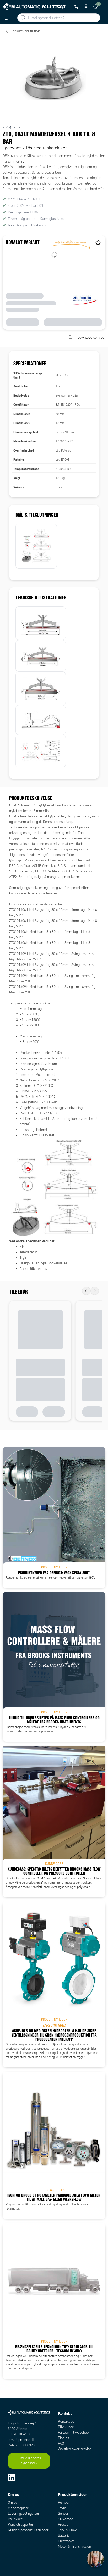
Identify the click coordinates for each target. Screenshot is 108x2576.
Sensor (63, 2514)
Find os (63, 2438)
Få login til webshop (73, 2432)
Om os (13, 2503)
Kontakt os (66, 2421)
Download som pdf (91, 338)
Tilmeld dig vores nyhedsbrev (29, 2461)
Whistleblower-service (75, 2449)
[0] (95, 7)
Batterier (64, 2536)
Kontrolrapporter (21, 2525)
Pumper (64, 2503)
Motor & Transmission (74, 2547)
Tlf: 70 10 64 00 (20, 2434)
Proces (63, 2525)
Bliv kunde (66, 2427)
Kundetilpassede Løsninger (28, 2530)
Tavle (62, 2508)
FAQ (61, 2443)
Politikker (15, 2519)
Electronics (66, 2541)
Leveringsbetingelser (24, 2514)
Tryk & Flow (67, 2530)
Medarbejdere (18, 2508)
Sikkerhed (66, 2519)
